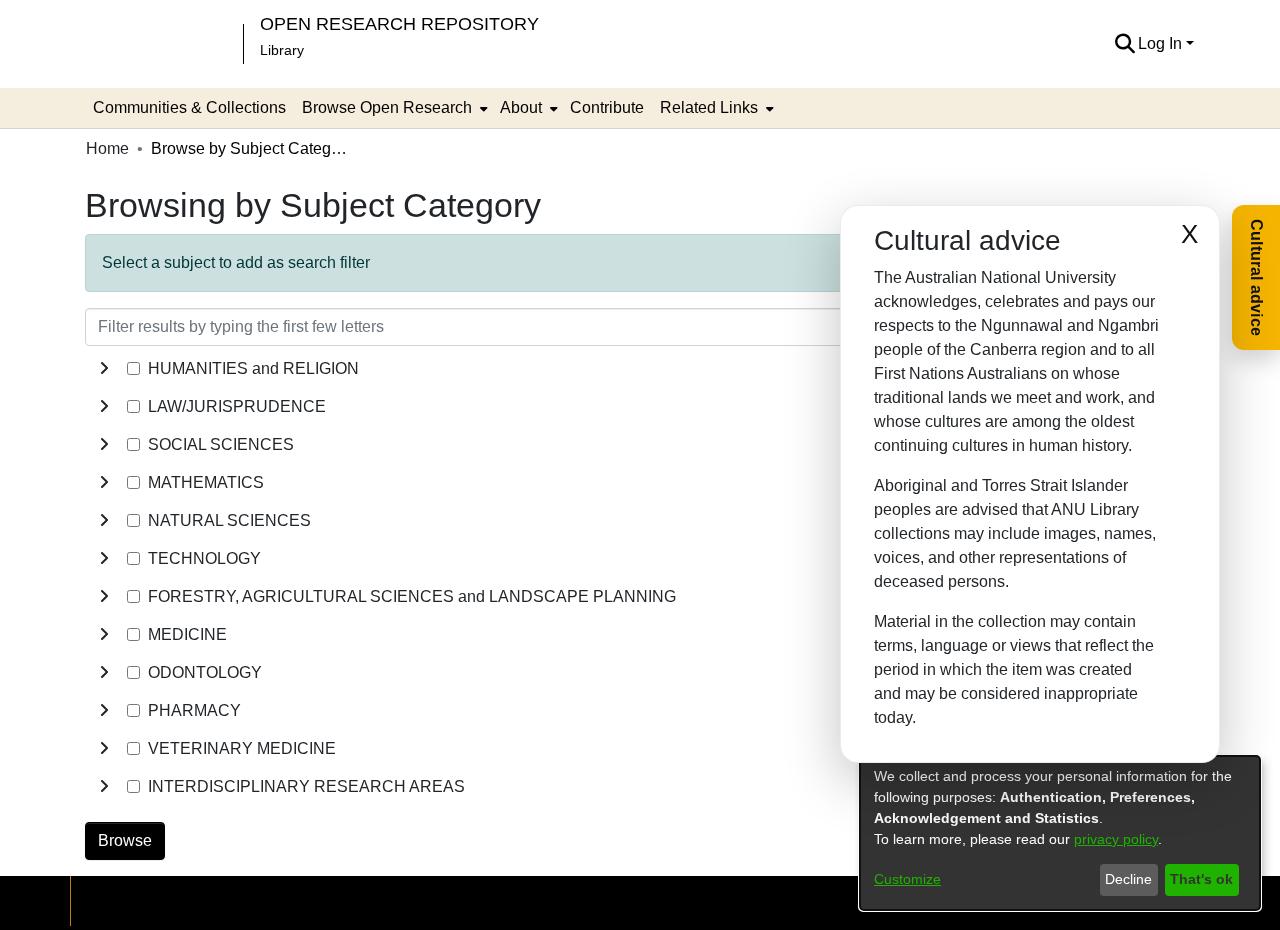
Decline (1128, 879)
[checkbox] (133, 368)
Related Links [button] (709, 107)
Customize (907, 879)
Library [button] (282, 50)
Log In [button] (1162, 43)
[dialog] (1060, 833)
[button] (1124, 44)
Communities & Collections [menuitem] (189, 107)
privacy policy (1116, 839)
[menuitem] (393, 108)
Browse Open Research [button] (387, 107)
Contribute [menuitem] (607, 107)
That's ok (1201, 879)
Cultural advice (1256, 277)
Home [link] (107, 148)
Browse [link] (125, 840)
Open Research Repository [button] (399, 23)
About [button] (521, 107)
